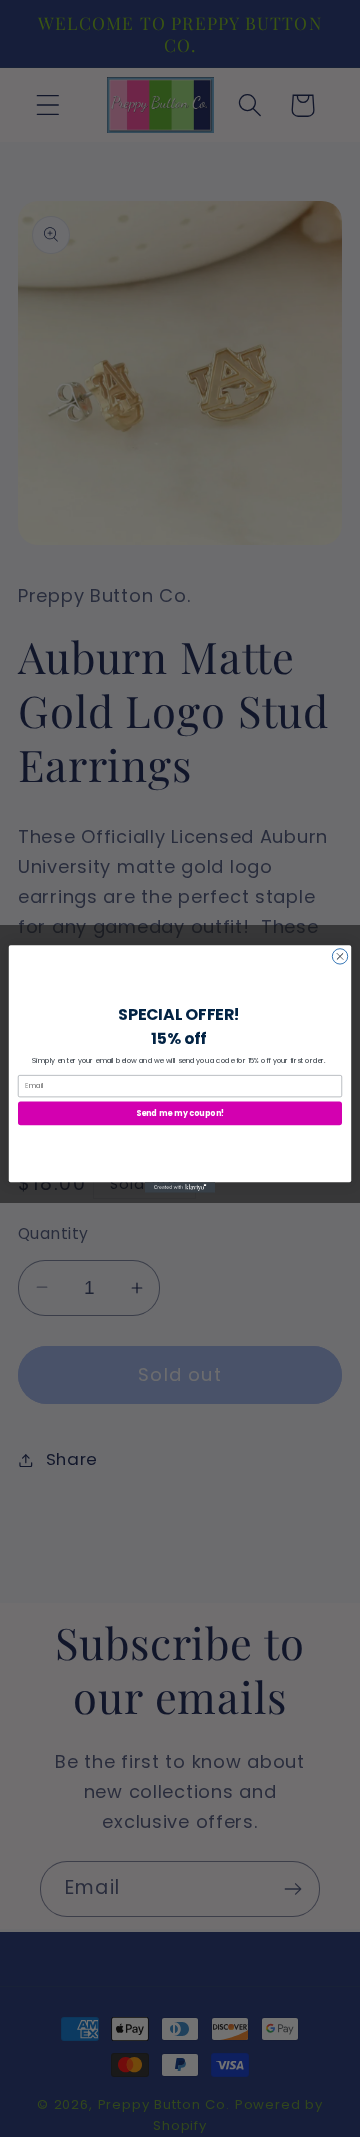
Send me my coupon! (180, 1112)
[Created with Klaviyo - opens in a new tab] (180, 1187)
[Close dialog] (339, 955)
